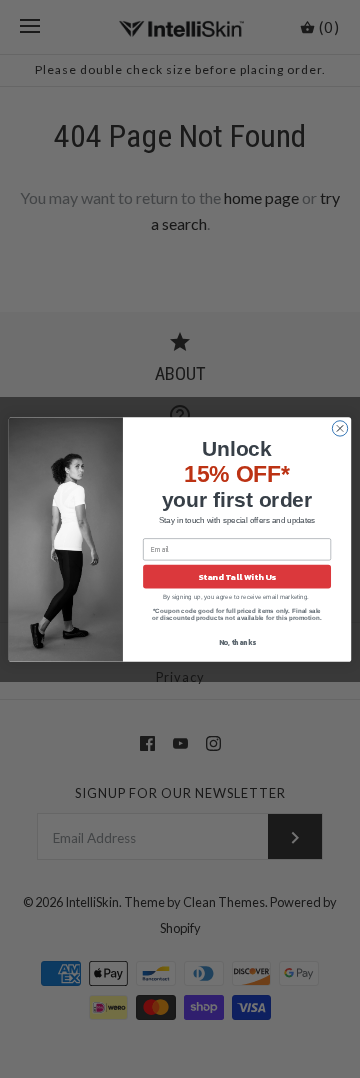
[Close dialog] (339, 427)
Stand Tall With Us (236, 576)
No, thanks (237, 642)
